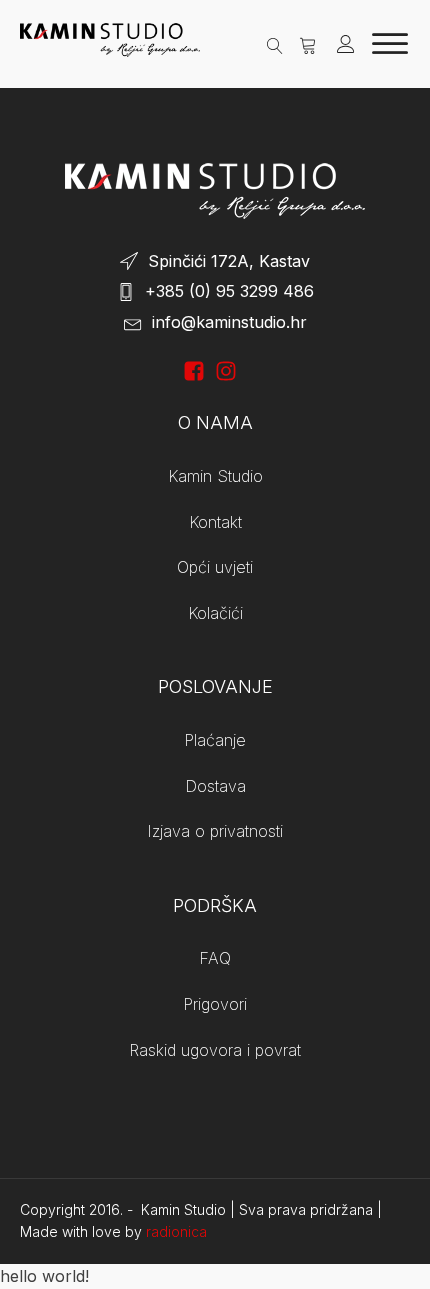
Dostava (215, 786)
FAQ (215, 958)
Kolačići (215, 613)
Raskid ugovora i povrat (215, 1050)
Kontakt (215, 522)
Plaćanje (215, 740)
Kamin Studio (215, 476)
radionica (176, 1231)
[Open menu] (390, 44)
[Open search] (275, 43)
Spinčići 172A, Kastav (229, 261)
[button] (308, 44)
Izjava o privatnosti (215, 831)
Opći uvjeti (215, 567)
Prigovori (215, 1004)
